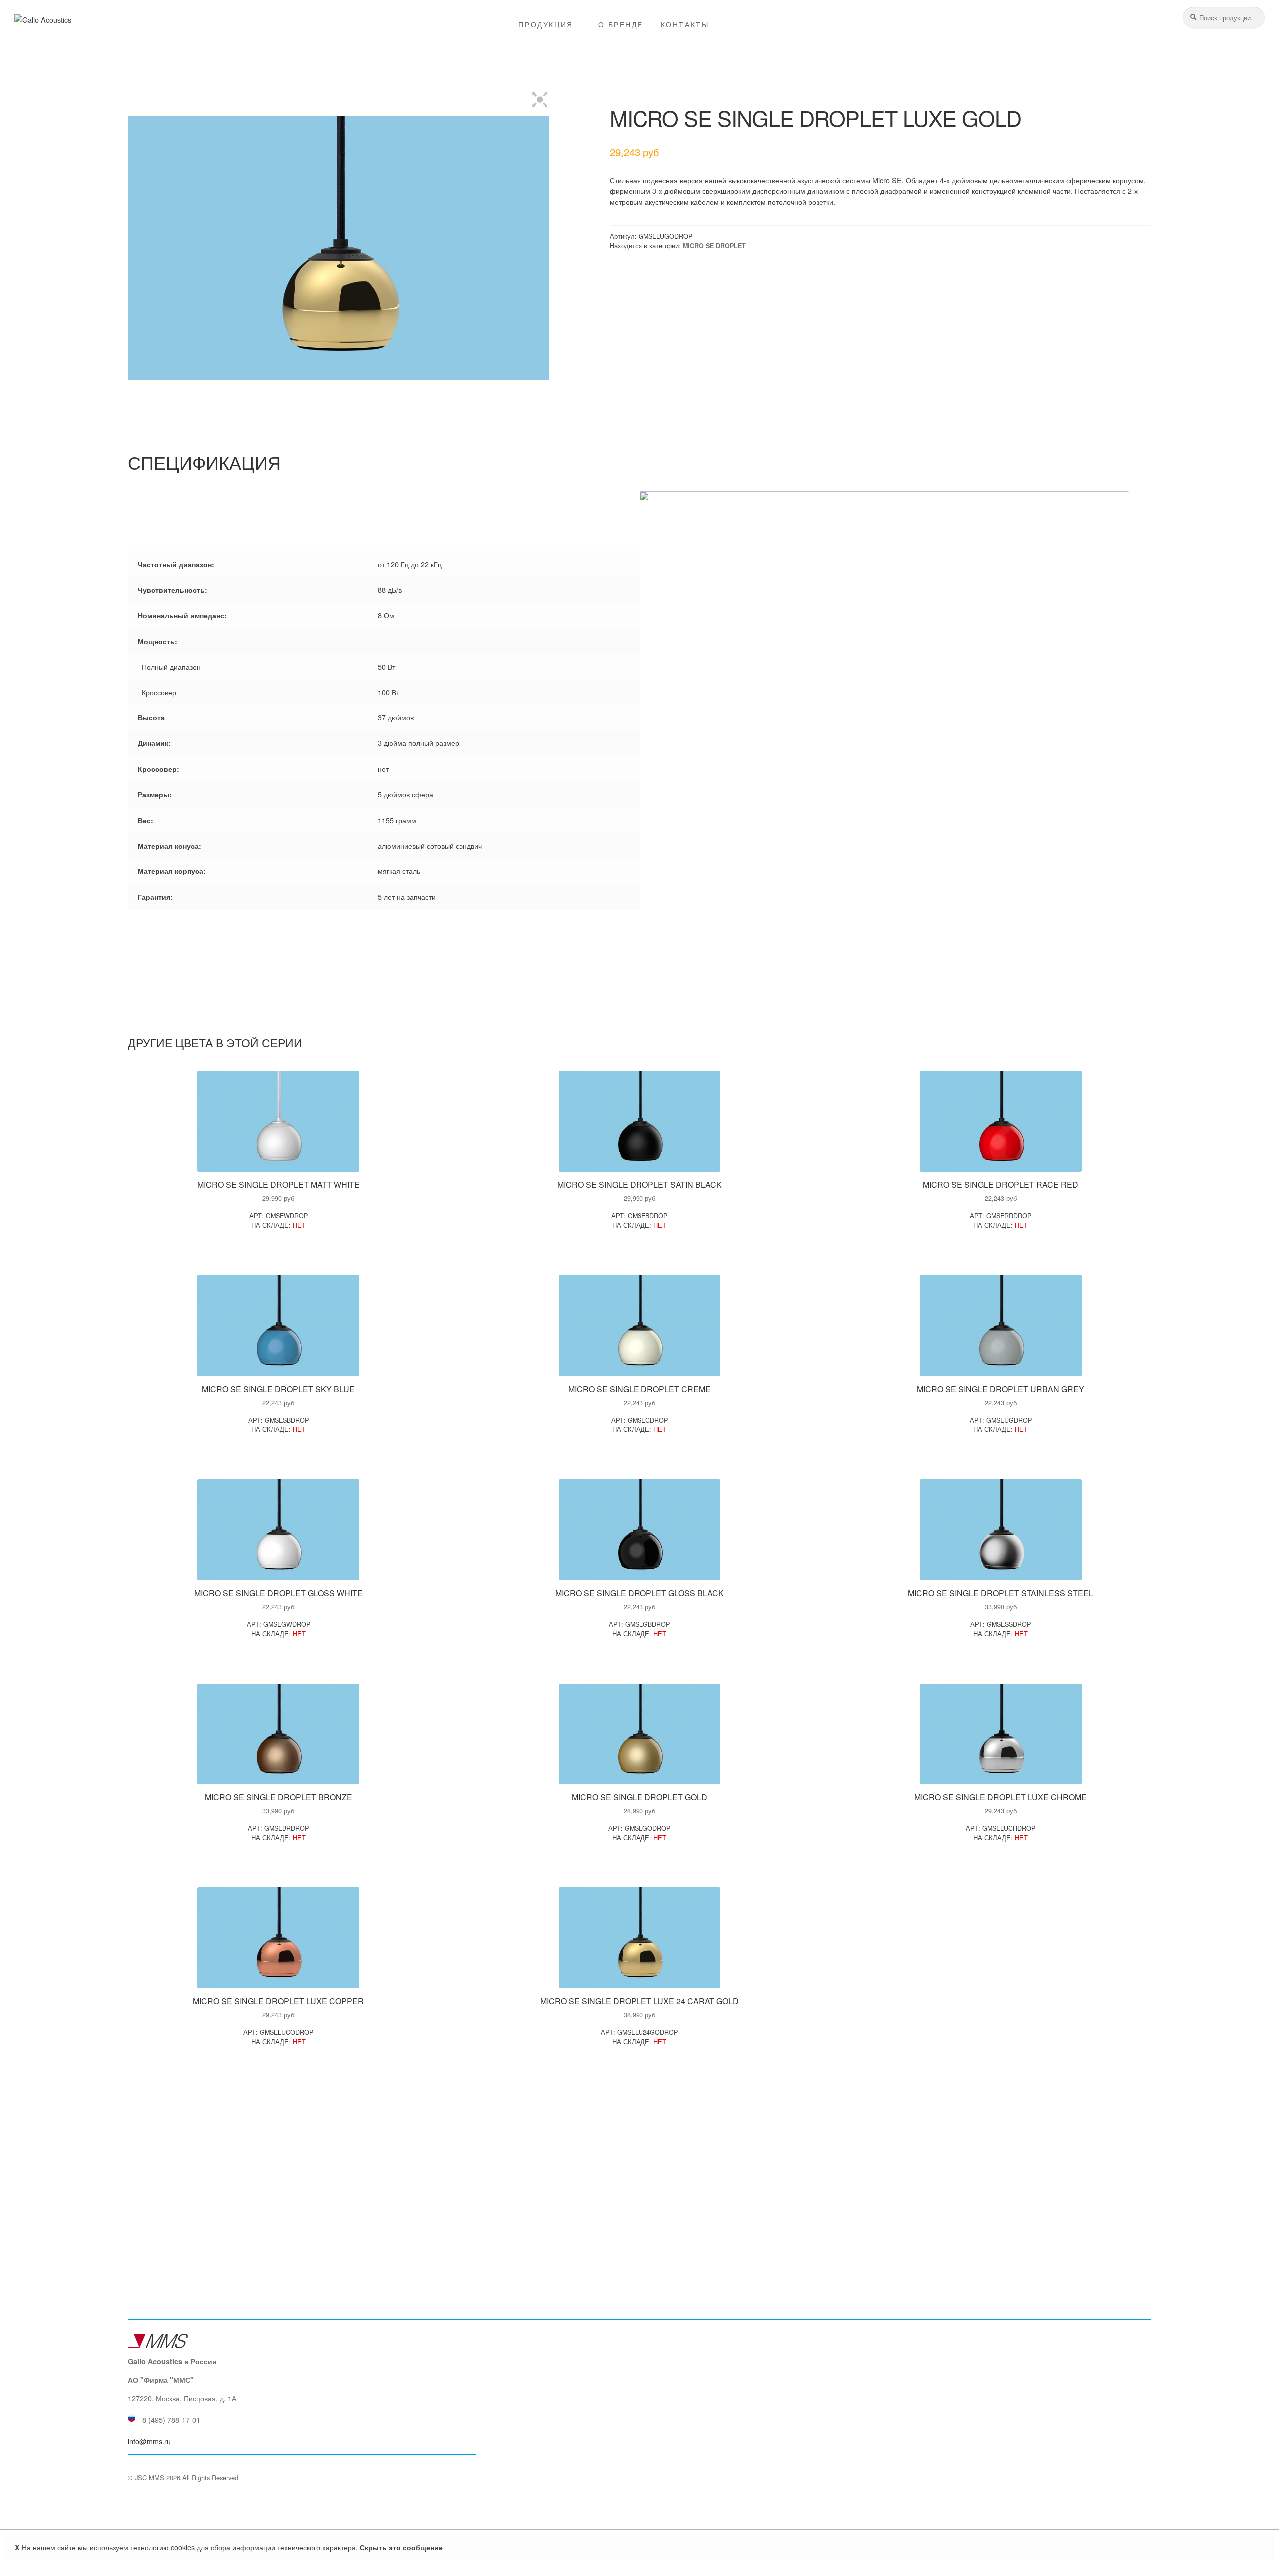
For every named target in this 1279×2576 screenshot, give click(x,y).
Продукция (545, 24)
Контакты (685, 24)
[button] (540, 99)
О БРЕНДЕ (621, 24)
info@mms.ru (149, 2441)
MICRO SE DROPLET (714, 246)
